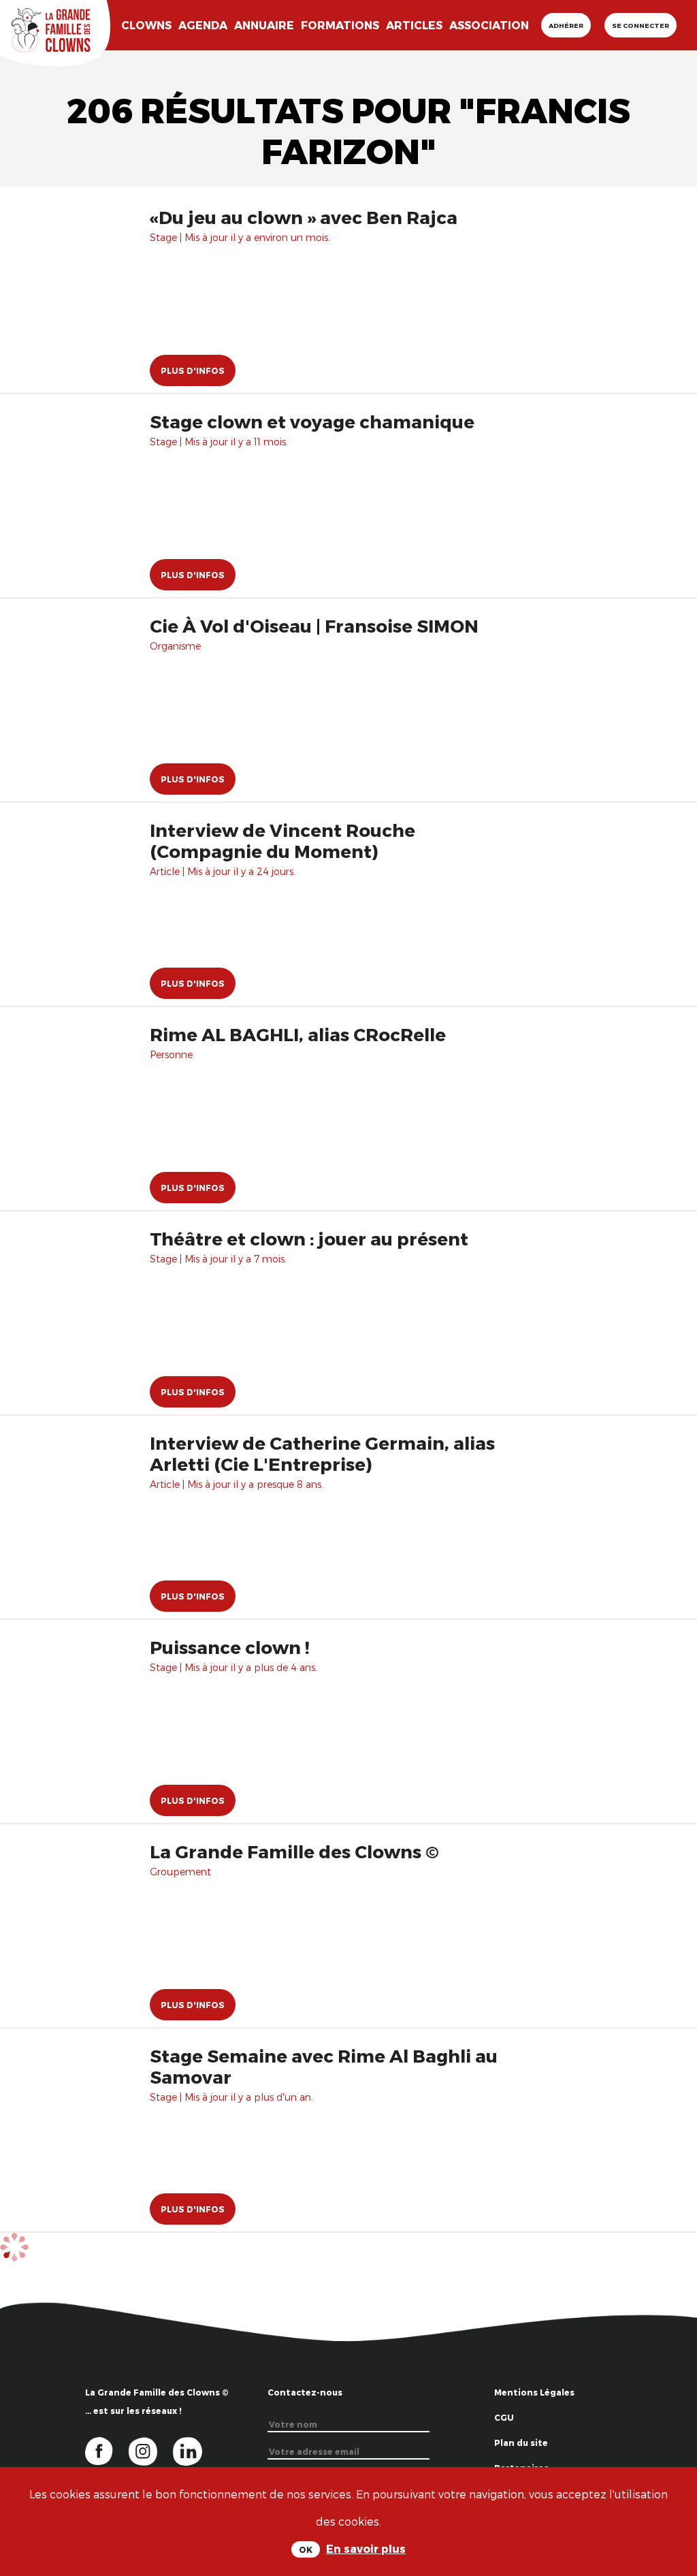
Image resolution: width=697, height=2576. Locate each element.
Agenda (203, 25)
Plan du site (521, 2443)
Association (489, 25)
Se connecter (641, 25)
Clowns (146, 25)
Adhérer (566, 25)
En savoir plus (366, 2548)
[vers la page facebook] (107, 2450)
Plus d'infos (193, 370)
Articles (414, 25)
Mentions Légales (534, 2392)
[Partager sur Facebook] (671, 2465)
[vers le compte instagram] (151, 2450)
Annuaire (264, 25)
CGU (504, 2417)
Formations (340, 25)
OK (306, 2549)
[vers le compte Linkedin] (194, 2450)
